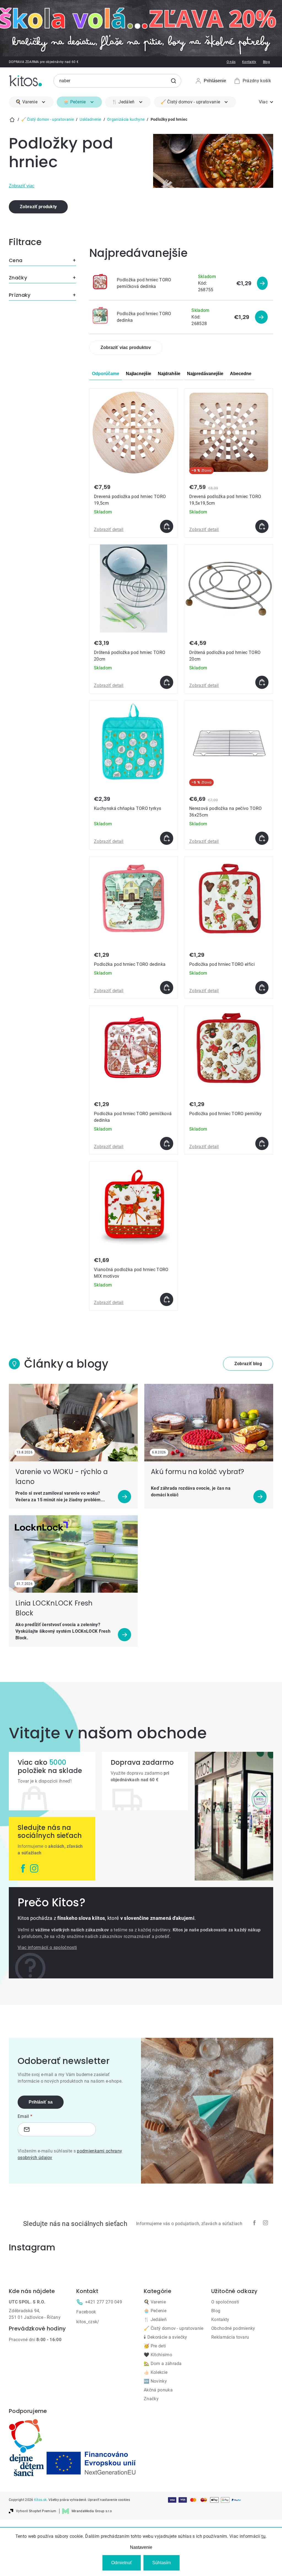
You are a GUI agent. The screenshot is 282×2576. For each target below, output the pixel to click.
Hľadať (173, 81)
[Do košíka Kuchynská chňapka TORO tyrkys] (167, 838)
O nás (231, 62)
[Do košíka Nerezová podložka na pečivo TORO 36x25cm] (262, 838)
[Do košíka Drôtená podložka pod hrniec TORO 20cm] (167, 682)
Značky (151, 2399)
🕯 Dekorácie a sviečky (166, 2337)
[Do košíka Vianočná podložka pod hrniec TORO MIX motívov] (167, 1299)
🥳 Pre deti (155, 2346)
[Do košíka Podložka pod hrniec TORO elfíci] (262, 988)
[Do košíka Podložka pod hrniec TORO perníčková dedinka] (167, 1143)
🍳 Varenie (155, 2302)
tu (263, 2536)
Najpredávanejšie (205, 374)
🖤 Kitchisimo (158, 2355)
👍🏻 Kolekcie (156, 2372)
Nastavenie (141, 2547)
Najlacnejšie (139, 374)
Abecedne (241, 374)
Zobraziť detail (109, 530)
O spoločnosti (225, 2302)
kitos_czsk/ (88, 2322)
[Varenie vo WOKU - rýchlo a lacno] (73, 1423)
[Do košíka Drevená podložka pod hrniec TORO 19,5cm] (167, 526)
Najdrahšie (169, 374)
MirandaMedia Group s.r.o (92, 2511)
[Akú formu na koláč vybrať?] (209, 1423)
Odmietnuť (122, 2563)
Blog (266, 62)
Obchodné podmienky (233, 2328)
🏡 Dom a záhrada (163, 2364)
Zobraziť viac (22, 186)
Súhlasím (162, 2563)
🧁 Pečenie (155, 2311)
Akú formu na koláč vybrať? (197, 1472)
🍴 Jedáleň (155, 2320)
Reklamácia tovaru (230, 2337)
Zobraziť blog (248, 1364)
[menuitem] (31, 102)
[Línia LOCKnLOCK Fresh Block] (73, 1554)
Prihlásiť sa (41, 2102)
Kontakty (249, 62)
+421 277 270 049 (104, 2302)
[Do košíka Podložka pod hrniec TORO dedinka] (167, 988)
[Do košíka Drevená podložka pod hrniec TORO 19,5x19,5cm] (262, 526)
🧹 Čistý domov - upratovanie (174, 2328)
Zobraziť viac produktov (126, 347)
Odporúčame (106, 374)
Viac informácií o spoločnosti (47, 1947)
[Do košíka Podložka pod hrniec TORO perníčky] (262, 1143)
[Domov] (12, 120)
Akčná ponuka (158, 2390)
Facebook (86, 2312)
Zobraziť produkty (38, 207)
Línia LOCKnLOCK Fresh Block (54, 1608)
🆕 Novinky (155, 2381)
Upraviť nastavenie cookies (109, 2500)
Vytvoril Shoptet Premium (36, 2511)
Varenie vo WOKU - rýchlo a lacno (62, 1477)
